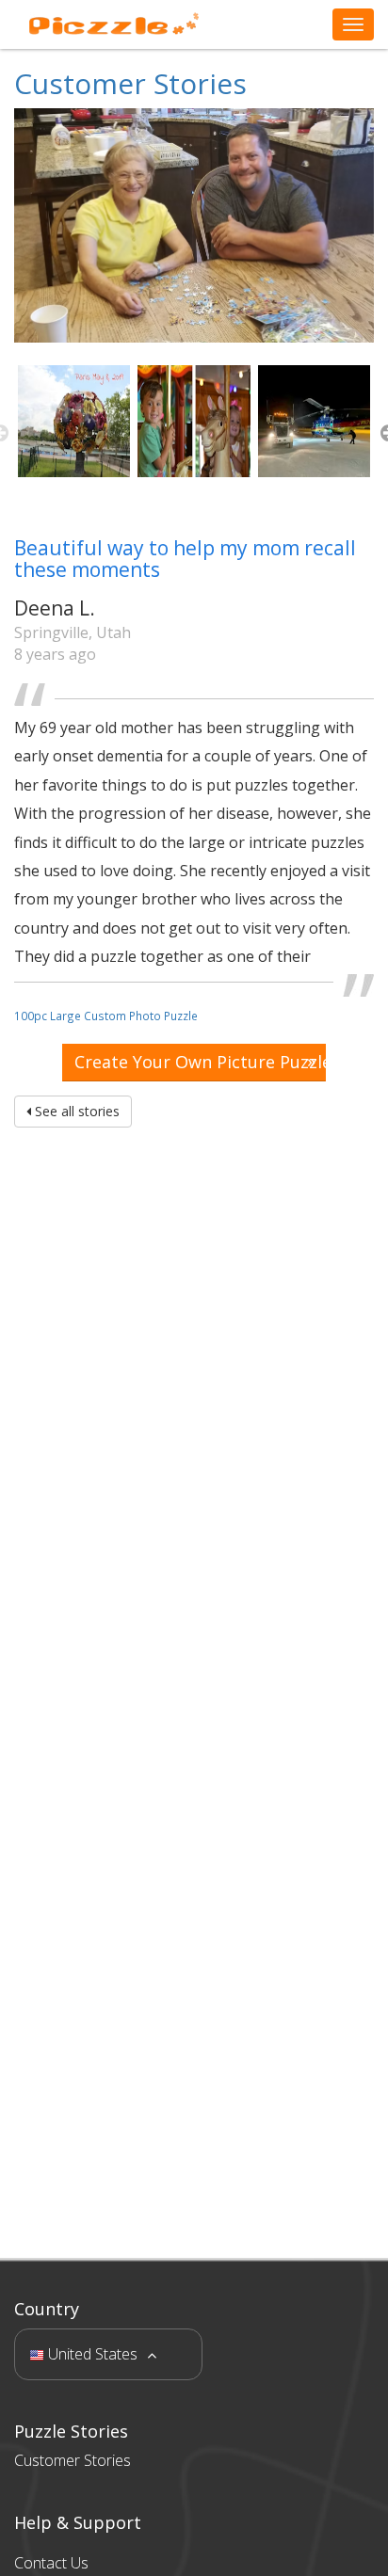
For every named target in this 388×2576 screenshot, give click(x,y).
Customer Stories (130, 83)
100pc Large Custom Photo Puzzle (106, 1016)
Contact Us (51, 2563)
